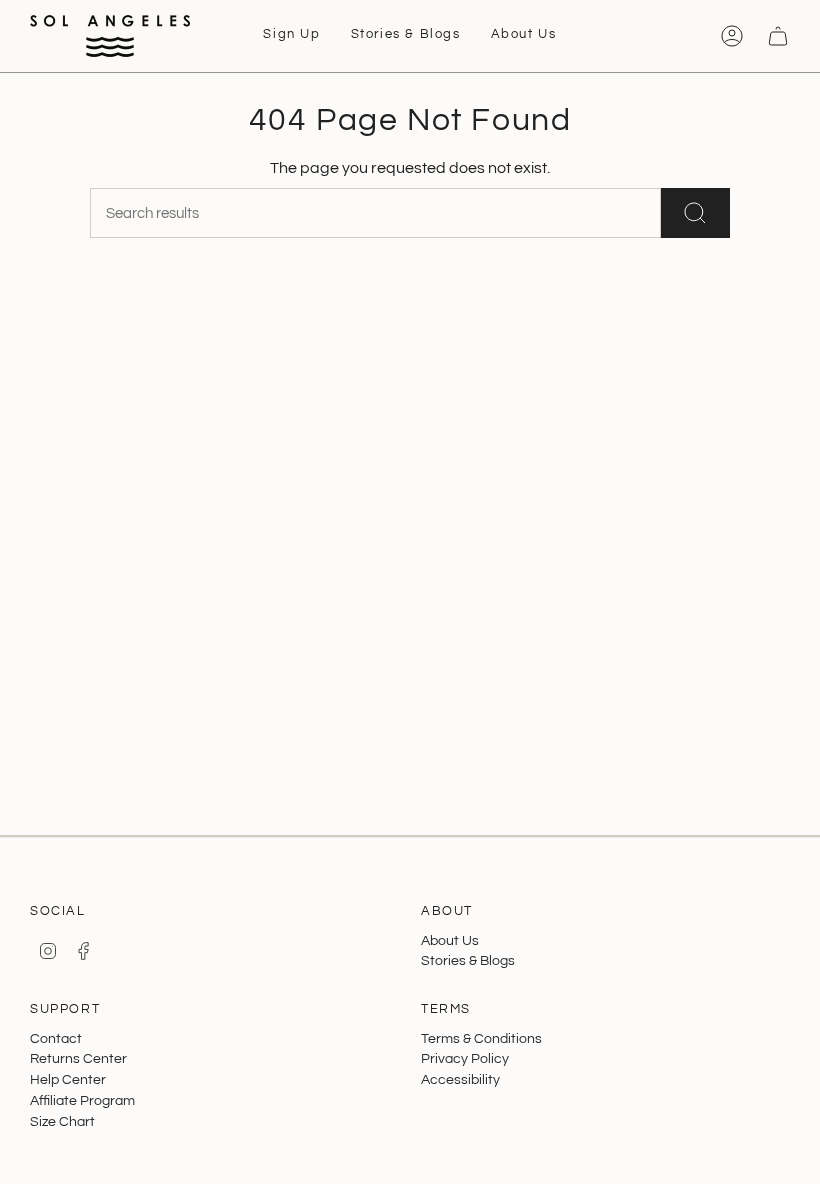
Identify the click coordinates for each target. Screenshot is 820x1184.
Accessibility (460, 1079)
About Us (450, 940)
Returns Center (78, 1058)
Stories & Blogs (468, 960)
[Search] (695, 213)
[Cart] (778, 36)
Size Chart (62, 1121)
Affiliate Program (82, 1100)
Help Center (68, 1079)
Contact (56, 1038)
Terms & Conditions (481, 1038)
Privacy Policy (465, 1058)
